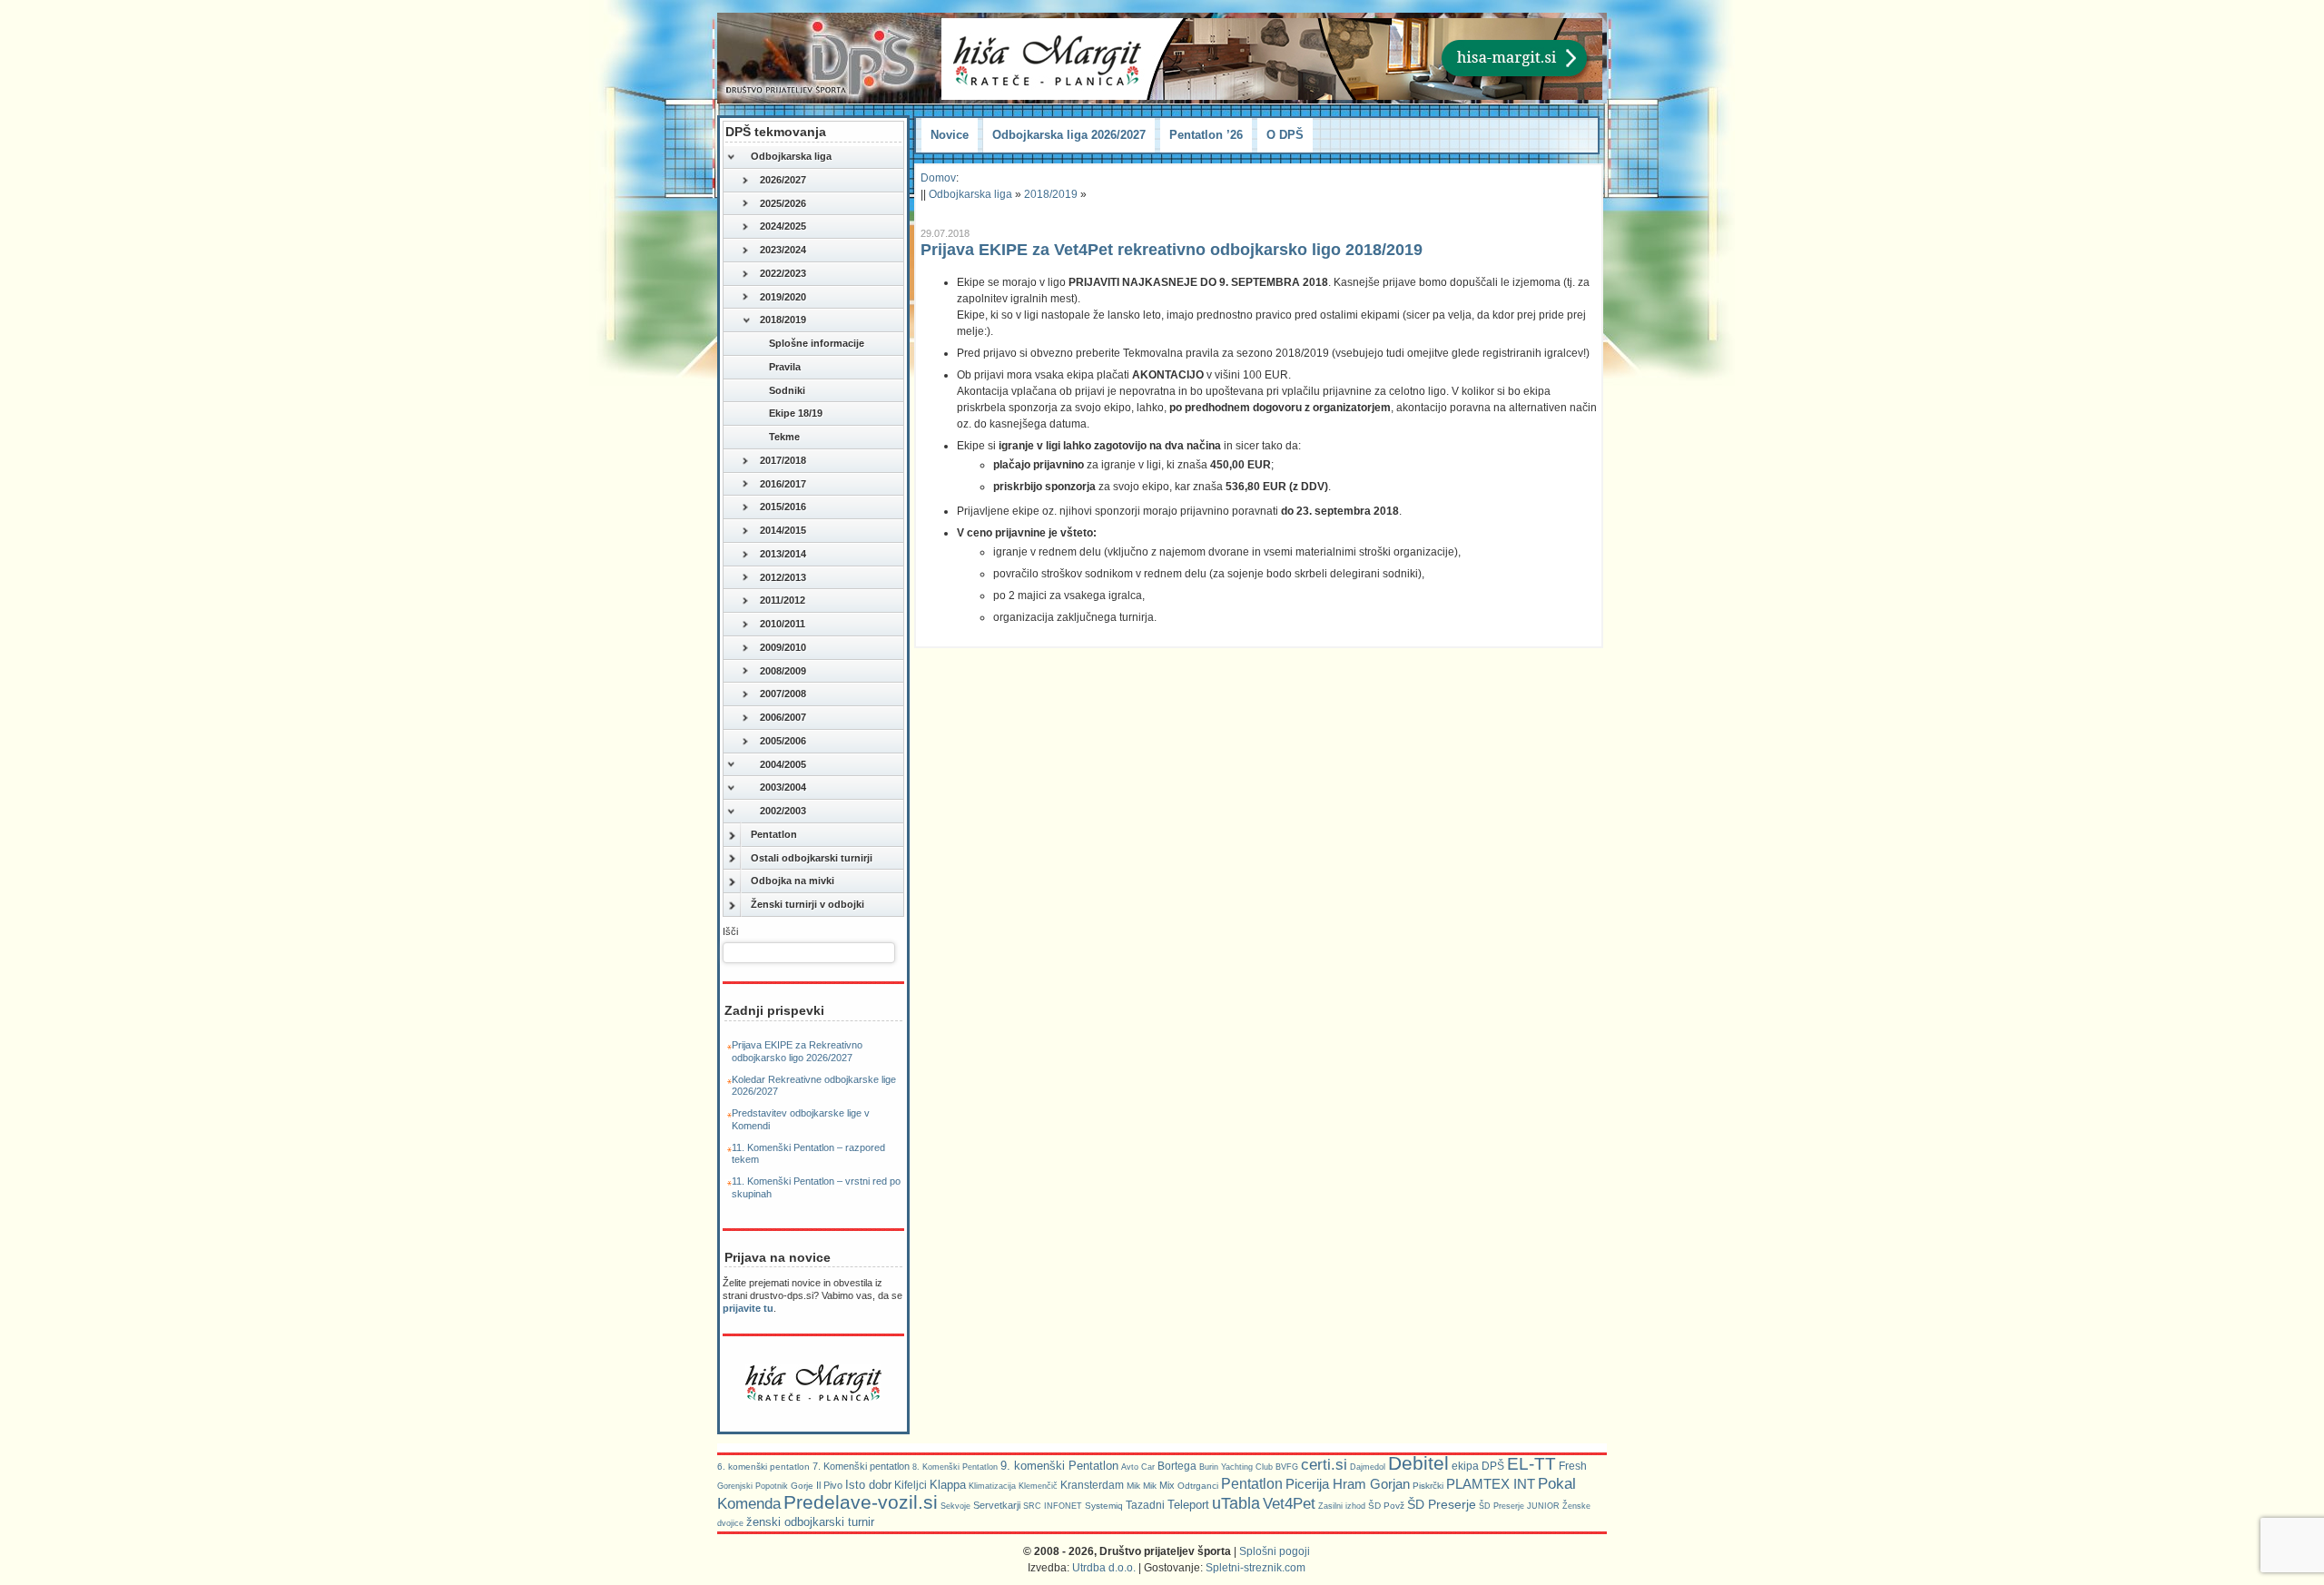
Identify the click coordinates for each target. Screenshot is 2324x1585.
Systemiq (1104, 1506)
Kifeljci (911, 1485)
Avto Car (1138, 1467)
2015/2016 (783, 507)
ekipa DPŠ (1478, 1466)
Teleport (1188, 1505)
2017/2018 (783, 460)
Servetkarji (997, 1505)
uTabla (1236, 1503)
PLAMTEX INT (1491, 1484)
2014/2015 (783, 530)
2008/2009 (783, 671)
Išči (730, 931)
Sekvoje (955, 1506)
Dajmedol (1368, 1467)
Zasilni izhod (1342, 1506)
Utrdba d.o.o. (1104, 1568)
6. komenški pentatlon (763, 1467)
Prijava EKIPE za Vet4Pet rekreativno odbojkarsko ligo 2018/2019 (1172, 250)
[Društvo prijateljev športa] (822, 58)
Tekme (784, 437)
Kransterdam (1092, 1485)
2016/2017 (783, 484)
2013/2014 (783, 554)
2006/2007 (783, 717)
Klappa (948, 1485)
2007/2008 (783, 694)
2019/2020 (783, 297)
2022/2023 (783, 273)
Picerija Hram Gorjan (1348, 1484)
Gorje (802, 1486)
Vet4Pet (1289, 1503)
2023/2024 (783, 250)
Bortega (1177, 1466)
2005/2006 (783, 741)
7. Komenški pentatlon (861, 1466)
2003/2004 (783, 787)
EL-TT (1531, 1464)
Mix (1167, 1485)
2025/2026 (783, 203)
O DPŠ (1285, 135)
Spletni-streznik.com (1256, 1568)
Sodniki (787, 390)
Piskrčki (1428, 1486)
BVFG (1287, 1467)
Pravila (785, 367)
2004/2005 (783, 764)
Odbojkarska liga (791, 156)
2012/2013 (783, 577)
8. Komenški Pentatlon (955, 1467)
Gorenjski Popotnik (753, 1486)
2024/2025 (783, 226)
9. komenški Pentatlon (1059, 1466)
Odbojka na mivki (793, 881)
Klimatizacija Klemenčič (1013, 1486)
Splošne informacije (817, 343)
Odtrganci (1198, 1486)
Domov (938, 178)
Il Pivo (829, 1485)
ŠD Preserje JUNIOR (1519, 1506)
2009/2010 (783, 647)
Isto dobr (868, 1485)
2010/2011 (783, 624)
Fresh (1573, 1466)
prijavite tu (748, 1308)
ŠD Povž (1386, 1506)
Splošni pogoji (1275, 1551)
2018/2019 (783, 320)
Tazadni (1145, 1505)
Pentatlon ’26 (1206, 135)
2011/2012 (783, 600)
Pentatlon (774, 834)
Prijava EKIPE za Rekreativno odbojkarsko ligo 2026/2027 (797, 1051)
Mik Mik (1142, 1486)
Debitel (1418, 1463)
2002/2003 (783, 811)
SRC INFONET (1053, 1506)
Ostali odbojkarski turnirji (812, 858)
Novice (950, 135)
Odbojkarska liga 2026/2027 (1069, 135)
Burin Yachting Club (1236, 1467)
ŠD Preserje (1442, 1504)
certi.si (1324, 1464)
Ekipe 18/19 (796, 413)
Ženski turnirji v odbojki (807, 904)
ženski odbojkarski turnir (810, 1522)
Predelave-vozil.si (861, 1502)
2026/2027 (783, 180)
